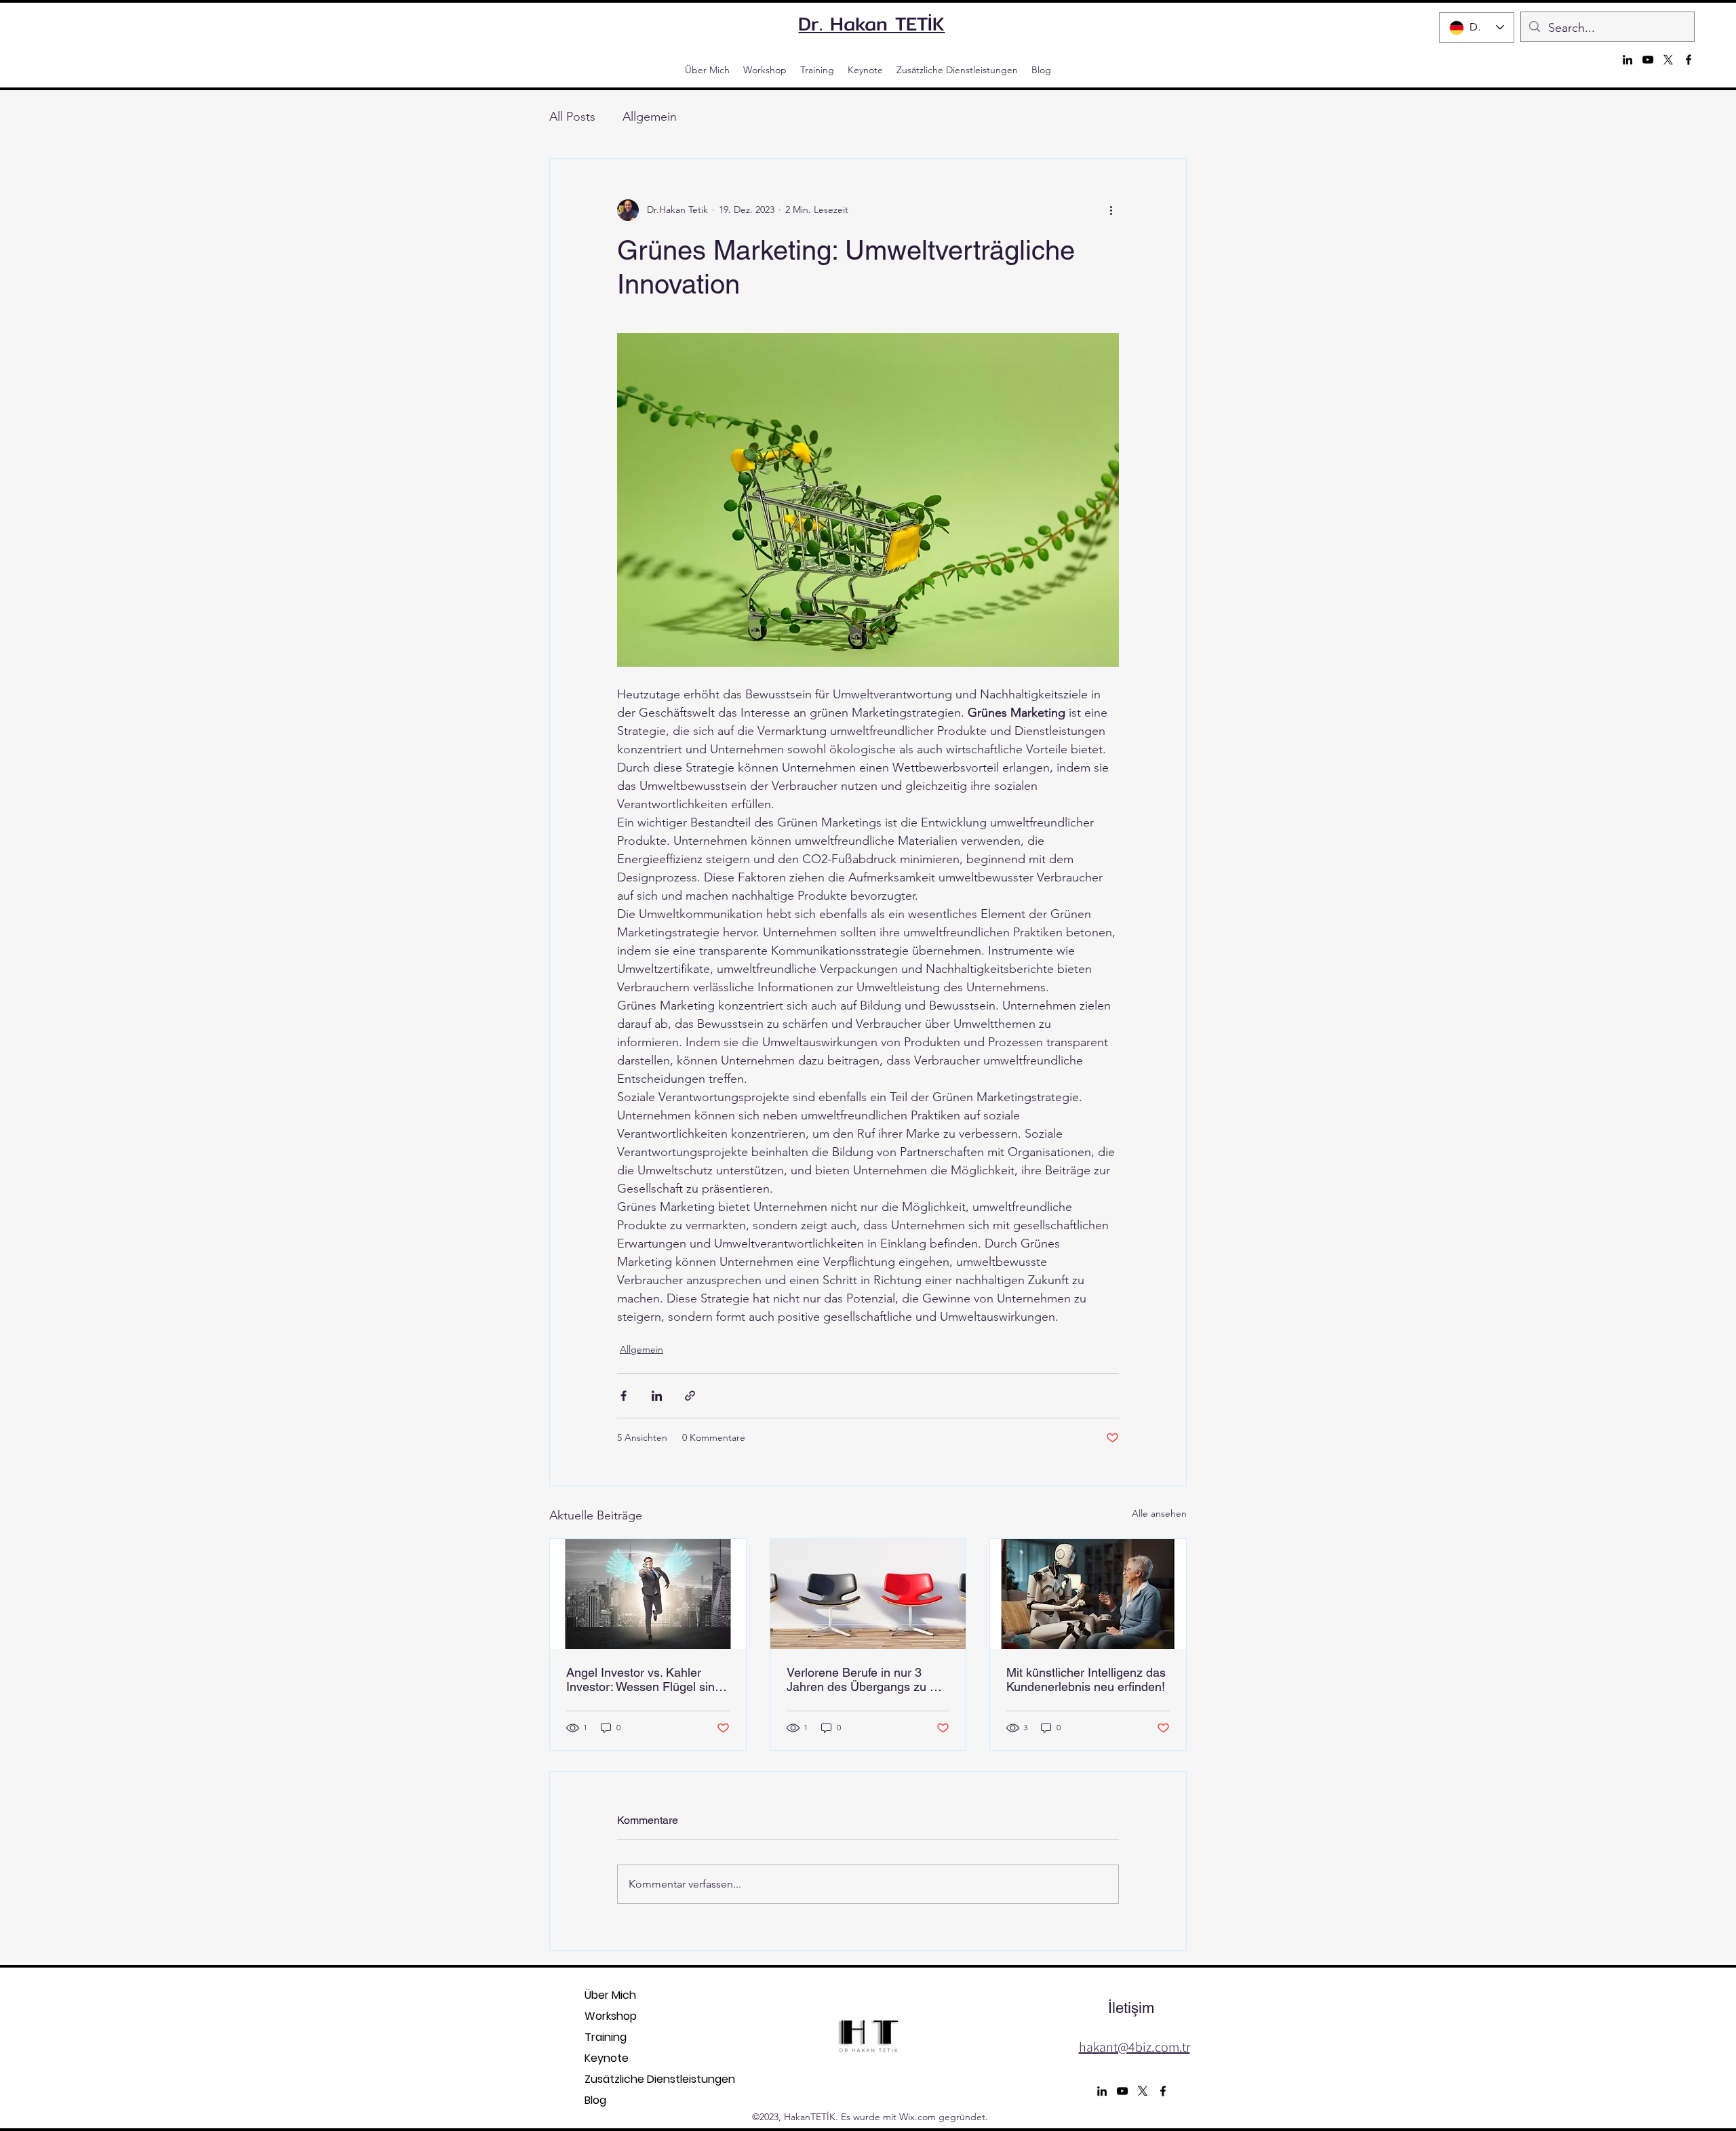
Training (606, 2037)
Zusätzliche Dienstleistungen (611, 2079)
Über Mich (610, 1995)
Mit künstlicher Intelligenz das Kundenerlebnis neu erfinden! (1086, 1679)
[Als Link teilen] (690, 1396)
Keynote (607, 2058)
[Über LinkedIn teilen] (657, 1396)
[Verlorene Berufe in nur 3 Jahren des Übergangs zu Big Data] (868, 1594)
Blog (595, 2100)
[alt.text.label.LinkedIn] (1627, 60)
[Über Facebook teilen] (624, 1396)
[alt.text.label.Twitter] (1668, 60)
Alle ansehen (1159, 1513)
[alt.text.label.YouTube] (1648, 60)
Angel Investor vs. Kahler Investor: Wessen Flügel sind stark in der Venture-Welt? (644, 1679)
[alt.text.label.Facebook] (1689, 60)
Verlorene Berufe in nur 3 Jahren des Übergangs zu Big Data (867, 1679)
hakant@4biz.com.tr (1135, 2047)
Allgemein (650, 117)
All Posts (572, 117)
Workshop (611, 2016)
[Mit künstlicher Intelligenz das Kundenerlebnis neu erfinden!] (1088, 1594)
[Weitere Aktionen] (1111, 210)
